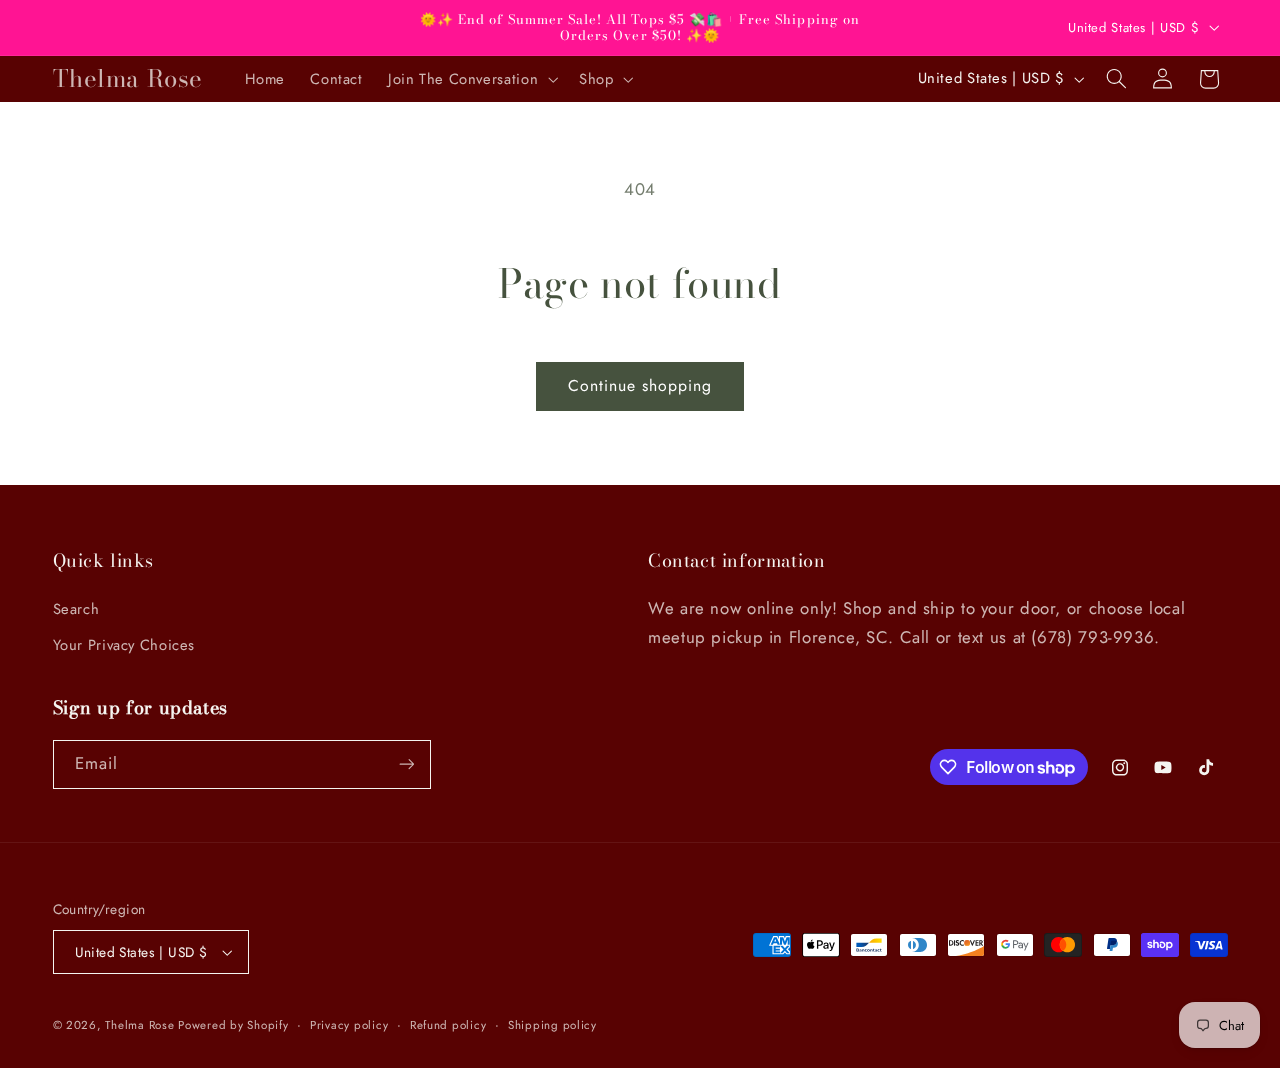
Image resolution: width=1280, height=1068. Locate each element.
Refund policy (448, 1025)
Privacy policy (349, 1025)
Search (76, 609)
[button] (470, 79)
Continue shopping (640, 385)
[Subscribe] (406, 764)
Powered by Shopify (233, 1025)
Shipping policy (552, 1025)
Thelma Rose (141, 1025)
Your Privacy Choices (124, 645)
